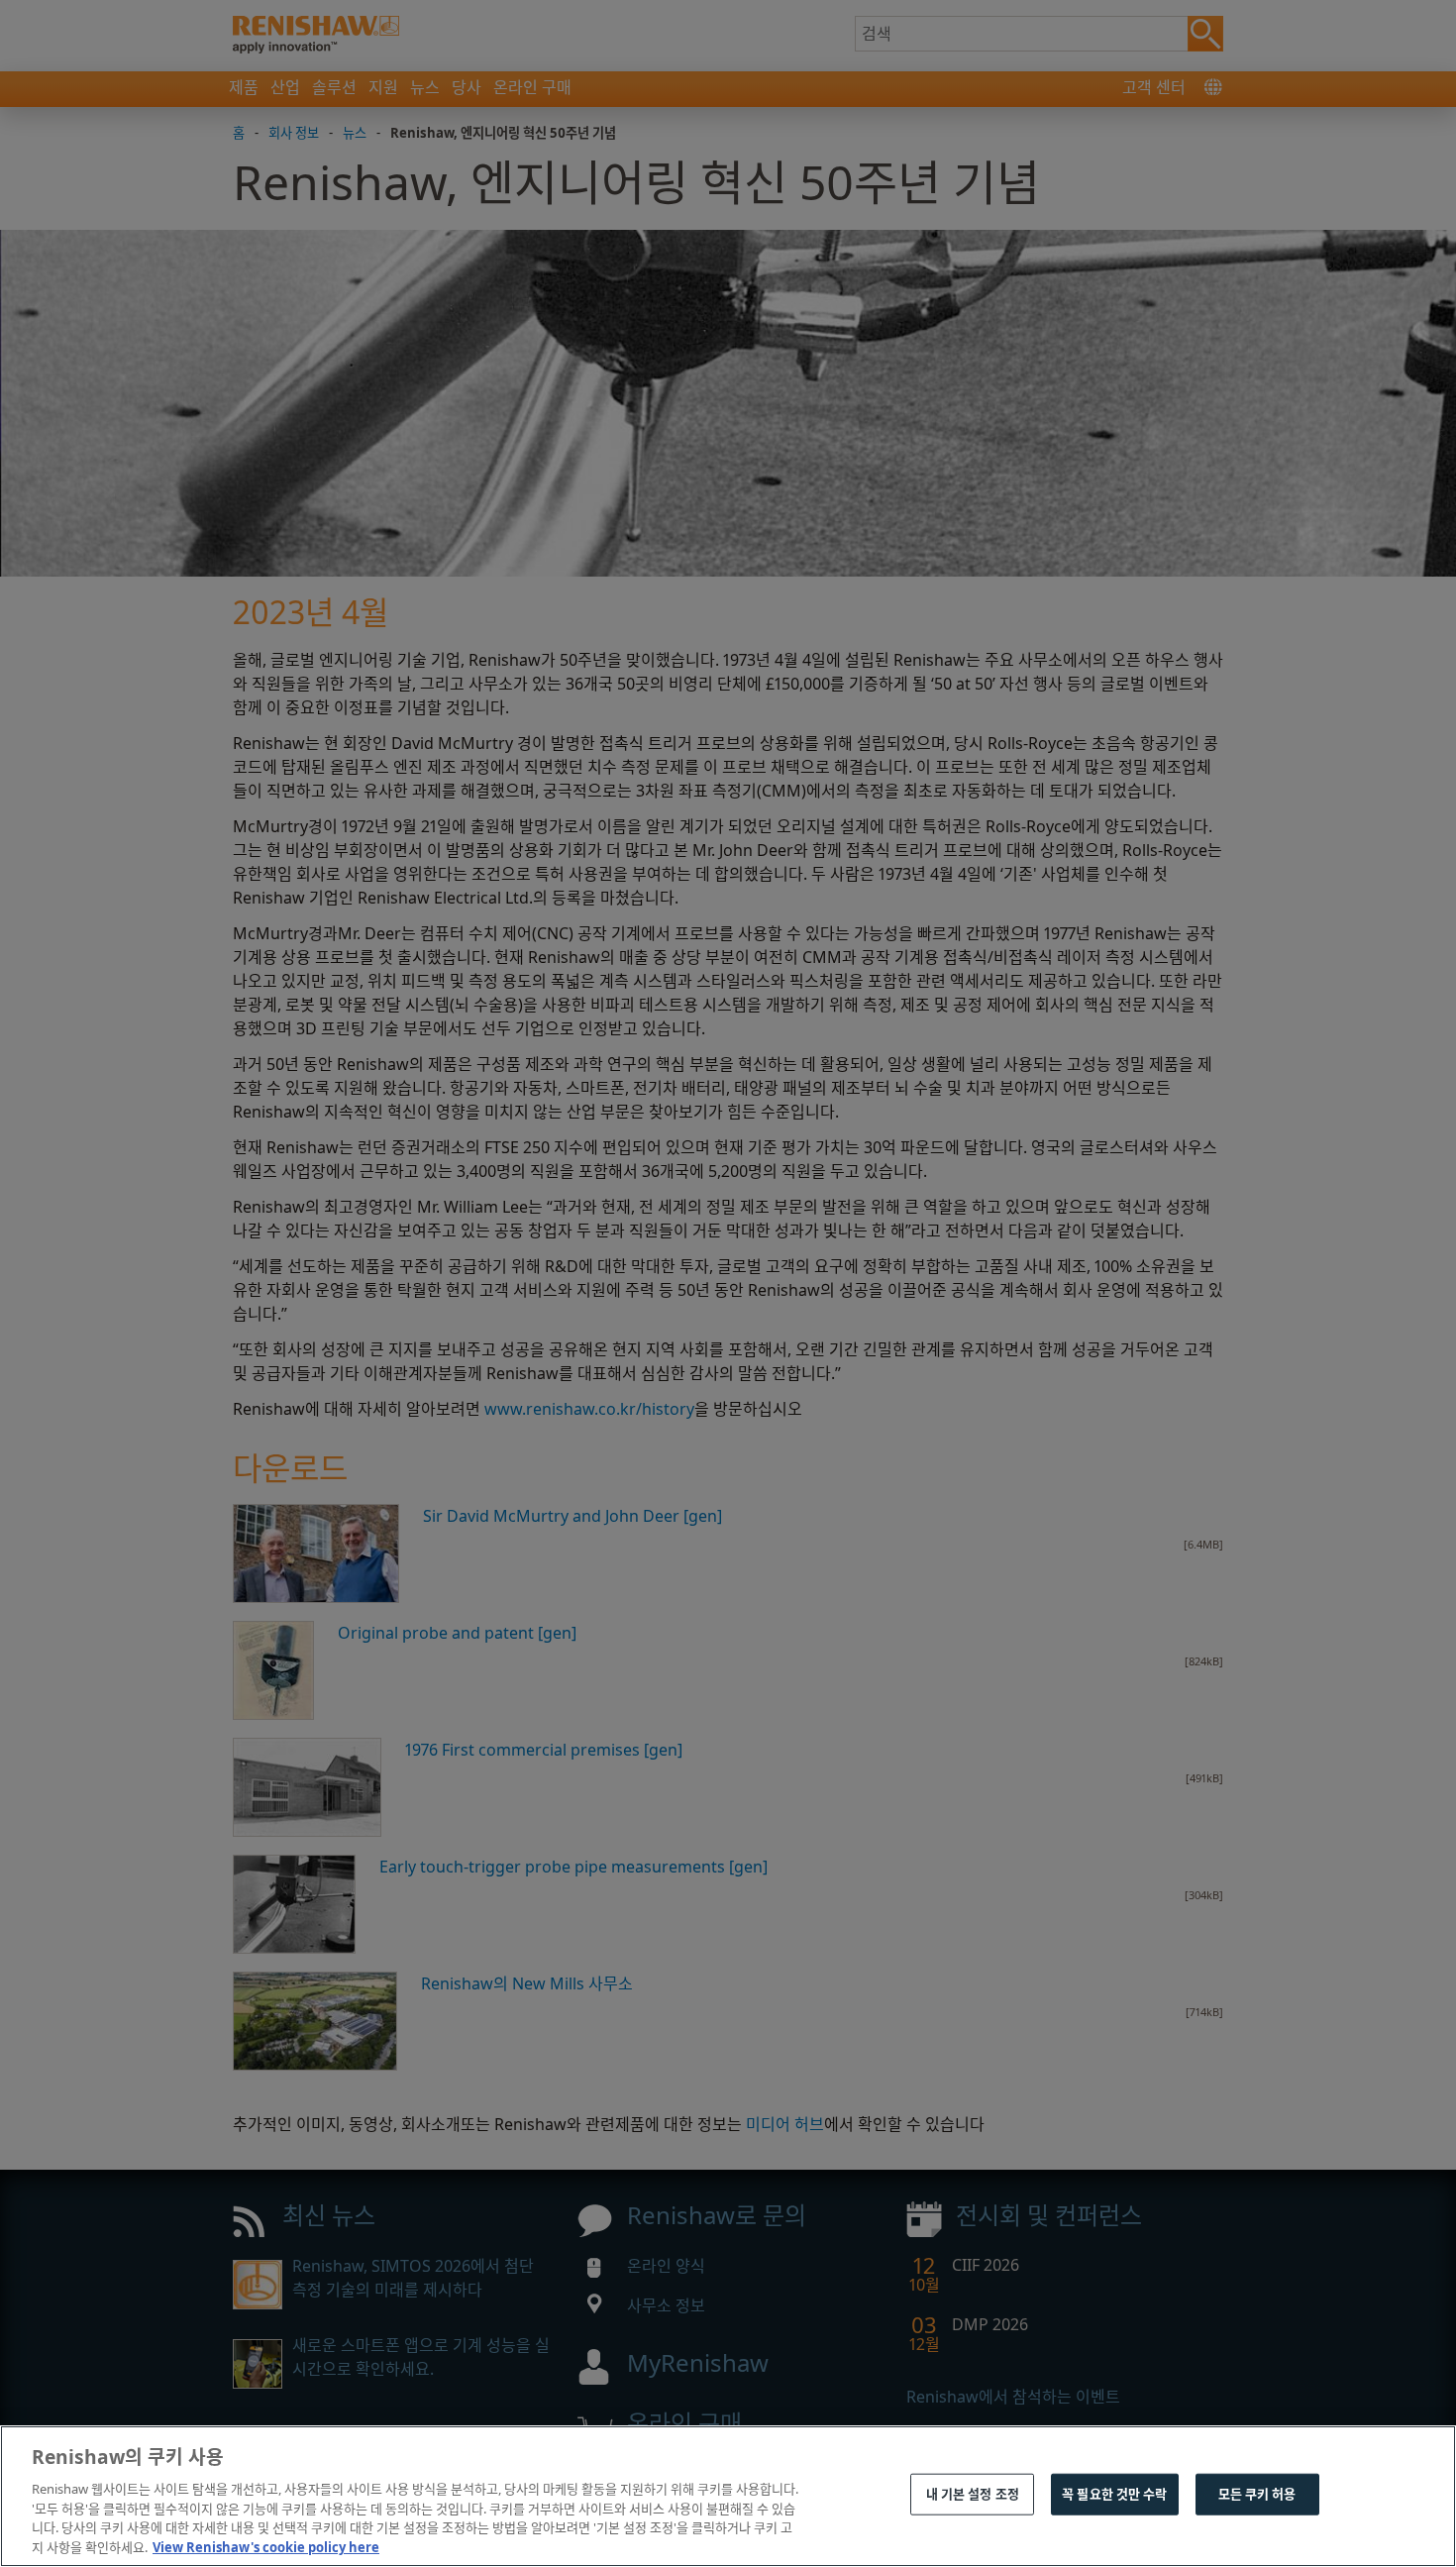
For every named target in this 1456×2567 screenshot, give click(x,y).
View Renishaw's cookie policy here (266, 2546)
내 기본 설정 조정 (973, 2494)
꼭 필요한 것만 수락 (1114, 2494)
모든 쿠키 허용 (1257, 2494)
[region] (728, 2496)
